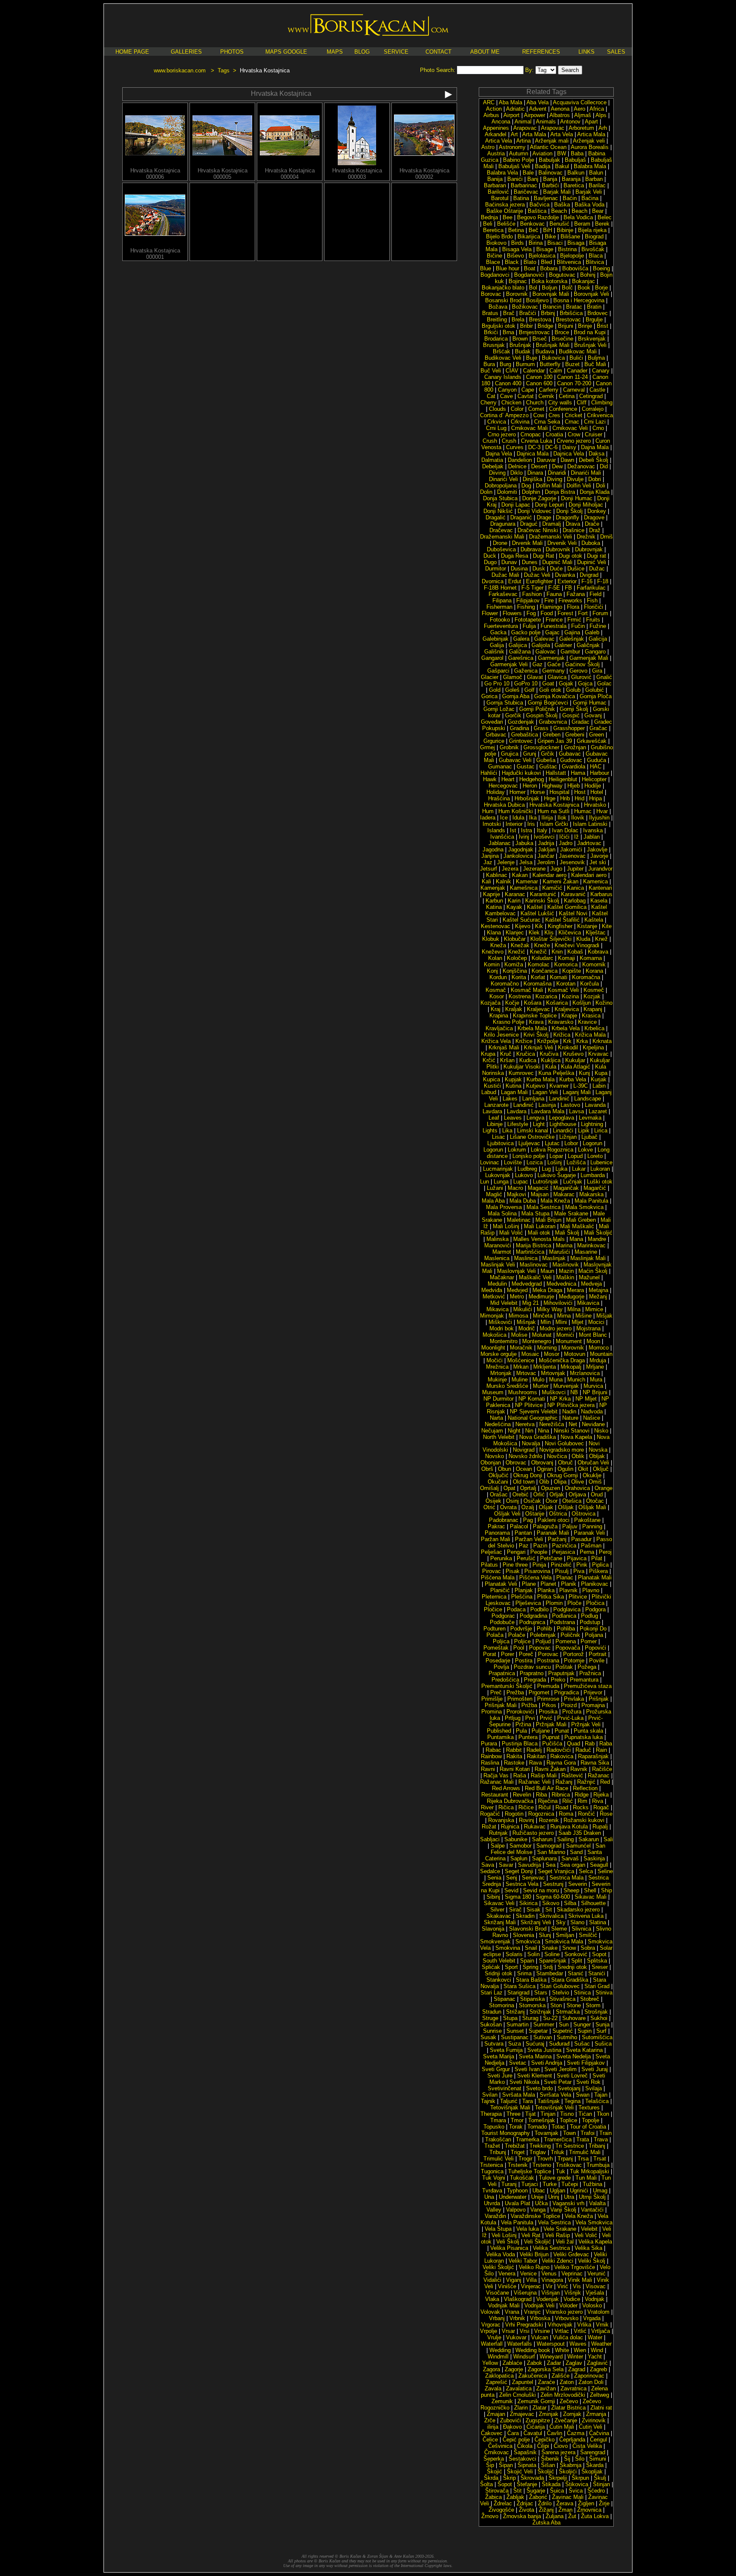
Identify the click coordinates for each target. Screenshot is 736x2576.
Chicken (511, 403)
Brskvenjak (592, 339)
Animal (523, 122)
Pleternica (494, 1597)
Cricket (574, 415)
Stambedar (550, 1973)
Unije (537, 2197)
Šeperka (494, 2459)
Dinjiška (532, 479)
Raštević (572, 1775)
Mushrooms (523, 1392)
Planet (548, 1584)
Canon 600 (539, 383)
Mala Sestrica (543, 1207)
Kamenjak (493, 888)
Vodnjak (595, 2299)
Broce (562, 332)
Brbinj (548, 313)
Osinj (512, 1501)
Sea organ (573, 1865)
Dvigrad (589, 575)
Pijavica (577, 1558)
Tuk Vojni (494, 2178)
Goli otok (550, 690)
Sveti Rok (588, 2082)
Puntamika (500, 1737)
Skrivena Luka (586, 1916)
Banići (515, 179)
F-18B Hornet (500, 588)
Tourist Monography (506, 2133)
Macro (515, 1188)
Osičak (532, 1501)
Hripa (595, 798)
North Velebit (499, 1437)
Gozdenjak (521, 722)
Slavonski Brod (528, 1929)
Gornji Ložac (499, 709)
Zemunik (502, 2401)
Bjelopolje (572, 256)
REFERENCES (541, 52)
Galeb (592, 632)
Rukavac (535, 1827)
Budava (545, 351)
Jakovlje (597, 850)
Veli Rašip (558, 2235)
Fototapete (528, 620)
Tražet (492, 2146)
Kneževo (493, 952)
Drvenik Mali (527, 543)
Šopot (505, 2484)
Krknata (602, 1041)
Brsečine (562, 339)
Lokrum (517, 1150)
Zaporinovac (589, 2376)
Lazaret (598, 1111)
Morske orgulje (499, 1354)
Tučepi (570, 2184)
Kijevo (523, 926)
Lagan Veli (545, 1092)
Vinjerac (531, 2286)
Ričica (506, 1807)
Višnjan (551, 2293)
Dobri (595, 479)
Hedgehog (532, 779)
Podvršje (521, 1629)
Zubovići (510, 2420)
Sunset (515, 2031)
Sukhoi (599, 2018)
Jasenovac (572, 856)
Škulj (600, 2478)
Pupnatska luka (584, 1737)
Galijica (518, 645)
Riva (598, 1801)
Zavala (493, 2388)
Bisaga (576, 243)
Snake (550, 1948)
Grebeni (575, 735)
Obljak (597, 1456)
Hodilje (593, 786)
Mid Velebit (504, 1303)
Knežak (520, 945)
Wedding (500, 2350)
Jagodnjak (521, 850)
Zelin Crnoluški (517, 2395)
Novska (598, 1450)
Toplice (568, 2120)
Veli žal (565, 2242)
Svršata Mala (519, 2095)
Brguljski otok (499, 326)
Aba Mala (510, 102)
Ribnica (561, 1795)
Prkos (549, 1705)
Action (494, 109)
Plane (529, 1584)
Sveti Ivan (527, 2069)
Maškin (565, 1277)
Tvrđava (492, 2191)
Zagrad (577, 2369)
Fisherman (499, 607)
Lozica (535, 1162)
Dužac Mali (505, 575)
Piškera (598, 1571)
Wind (597, 2350)
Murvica (593, 1386)
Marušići (559, 1252)
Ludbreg (527, 1169)
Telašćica (597, 2101)
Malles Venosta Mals (539, 1239)
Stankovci (499, 1980)
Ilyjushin (599, 818)
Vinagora (552, 2280)
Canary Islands (503, 377)
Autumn (519, 153)
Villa (531, 2280)
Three (513, 2114)
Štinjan (601, 2484)
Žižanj (546, 2510)
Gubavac (570, 754)
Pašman (591, 1546)
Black (512, 262)
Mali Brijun (548, 1220)
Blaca (596, 256)
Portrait (598, 1654)
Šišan (548, 2465)
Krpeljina (593, 1047)
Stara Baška (531, 1980)
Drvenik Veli (562, 543)
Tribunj (498, 2152)
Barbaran (495, 185)
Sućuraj (535, 2044)
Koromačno (505, 984)
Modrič (527, 1328)
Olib (544, 1482)
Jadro (566, 843)
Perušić (526, 1558)
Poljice (522, 1641)
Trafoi (588, 2133)
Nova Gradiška (538, 1437)
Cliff (582, 403)
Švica (576, 2491)
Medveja (591, 1284)
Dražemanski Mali (502, 537)
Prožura (572, 1712)
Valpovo (516, 2210)
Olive (578, 1482)
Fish (592, 600)
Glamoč (513, 677)
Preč (496, 1692)
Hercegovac (503, 786)
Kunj (584, 1073)
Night (514, 1431)
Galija (497, 645)
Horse (538, 792)
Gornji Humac (590, 703)
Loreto (595, 1156)
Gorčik (513, 715)
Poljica (501, 1641)
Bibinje (565, 230)
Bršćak (502, 351)
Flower (490, 613)
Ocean (524, 1469)
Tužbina (592, 2184)
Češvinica (500, 2446)
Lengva (535, 1118)
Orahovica (577, 1488)
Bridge (545, 326)
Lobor (571, 1143)
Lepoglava (562, 1118)
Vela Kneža (579, 2216)
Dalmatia (492, 460)
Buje (532, 358)
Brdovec (598, 313)
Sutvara (494, 2044)
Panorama (497, 1533)
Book (584, 288)
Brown (520, 339)
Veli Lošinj (504, 2235)
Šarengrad (593, 2452)
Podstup (590, 1622)
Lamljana (533, 1099)
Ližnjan (568, 1137)
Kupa (601, 1073)
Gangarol (492, 658)
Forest (565, 613)
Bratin (594, 307)
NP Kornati (532, 1399)
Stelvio (561, 1993)
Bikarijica (529, 236)
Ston (556, 2005)
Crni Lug (496, 428)
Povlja (501, 1667)
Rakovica (562, 1756)
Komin (492, 964)
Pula (521, 1731)
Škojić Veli (520, 2471)
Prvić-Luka (570, 1718)
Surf (601, 2031)
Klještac (596, 933)
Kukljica (551, 1060)
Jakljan (547, 850)
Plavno (591, 1590)
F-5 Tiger (532, 588)
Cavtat (526, 396)
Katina (494, 907)
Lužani (495, 1188)
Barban (594, 179)
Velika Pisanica (509, 2248)
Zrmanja (596, 2414)
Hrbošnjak (527, 798)
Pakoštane (587, 1520)
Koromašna (538, 984)
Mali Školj (567, 1233)
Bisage (545, 249)
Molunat (542, 1335)
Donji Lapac (516, 505)
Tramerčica (558, 2139)
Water (595, 2337)
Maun (547, 1271)
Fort (583, 613)
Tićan (585, 2114)
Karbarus (601, 894)
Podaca (516, 1609)
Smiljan (565, 1935)
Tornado (537, 2127)
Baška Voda (589, 205)
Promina (492, 1712)
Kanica (575, 888)
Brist (602, 326)
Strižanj (515, 2012)
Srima (524, 1973)
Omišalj (489, 1488)
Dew (557, 466)
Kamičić (552, 888)
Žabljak (515, 2497)
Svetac (518, 2063)
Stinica (582, 1993)
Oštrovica (584, 1514)
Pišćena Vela (535, 1577)
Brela (518, 319)
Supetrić (563, 2031)
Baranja (571, 179)
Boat (530, 268)
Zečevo (569, 2401)
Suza (515, 2044)
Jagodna (493, 850)
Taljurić (509, 2101)
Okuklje (592, 1475)
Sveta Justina (544, 2050)
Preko (558, 1680)
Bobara (549, 268)
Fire (549, 600)
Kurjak (599, 1079)
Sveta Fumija (506, 2050)
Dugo (490, 562)
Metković (494, 1297)
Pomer (589, 1641)
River (487, 1807)
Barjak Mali (557, 192)
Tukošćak (522, 2178)
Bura (489, 364)
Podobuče (502, 1622)
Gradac (581, 722)
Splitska (597, 1961)
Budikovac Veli (503, 358)
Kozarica (546, 996)
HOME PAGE (132, 52)
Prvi (530, 1718)
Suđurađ (559, 2044)
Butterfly (550, 364)
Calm (556, 371)
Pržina (523, 1724)
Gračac (598, 728)
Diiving (497, 473)
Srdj (548, 1967)
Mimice (594, 1309)
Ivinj (524, 837)
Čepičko (545, 2440)
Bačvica (539, 205)
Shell (590, 1890)
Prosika (548, 1712)
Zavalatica (519, 2388)
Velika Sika (588, 2248)
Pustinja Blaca (520, 1744)
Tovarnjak (546, 2133)
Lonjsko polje (529, 1156)
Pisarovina (537, 1571)
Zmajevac (522, 2414)
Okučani (498, 1482)
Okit (583, 1469)
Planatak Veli (501, 1584)
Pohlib (544, 1629)
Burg (505, 364)
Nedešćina (498, 1424)
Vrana (512, 2312)
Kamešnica (524, 888)
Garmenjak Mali (589, 658)
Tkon (603, 2114)
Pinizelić (561, 1565)
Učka (541, 2203)
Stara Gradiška (570, 1980)
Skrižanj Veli (536, 1922)
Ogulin (565, 1469)
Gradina (519, 728)
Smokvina (508, 1948)
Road (562, 1807)
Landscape (588, 1099)
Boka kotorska (549, 281)
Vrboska (540, 2318)
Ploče (574, 1603)
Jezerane (534, 869)
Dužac (597, 569)
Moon (593, 1341)
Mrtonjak (501, 1373)
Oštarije (535, 1514)
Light (539, 1124)
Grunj (530, 754)
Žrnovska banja (522, 2516)
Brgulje (594, 319)
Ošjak (546, 1507)
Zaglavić (597, 2363)
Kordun (498, 977)
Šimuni (598, 2459)
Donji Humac (577, 498)
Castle (597, 390)
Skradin (525, 1916)
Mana (576, 1239)
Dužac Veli (537, 575)
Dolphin (531, 492)
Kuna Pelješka (556, 1073)
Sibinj (493, 1897)
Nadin (569, 1411)
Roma (566, 1814)
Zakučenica (533, 2376)
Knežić (517, 952)
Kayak (514, 907)
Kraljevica (567, 1009)
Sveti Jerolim (561, 2069)
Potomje (574, 1661)
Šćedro (596, 2491)
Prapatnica (502, 1673)
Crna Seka (547, 422)
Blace (493, 262)
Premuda (548, 1686)
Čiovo (561, 2446)
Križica (562, 1035)
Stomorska (532, 2005)
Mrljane (595, 1367)
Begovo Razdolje (538, 217)
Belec (605, 217)
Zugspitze (538, 2420)
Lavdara (492, 1111)
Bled (546, 262)
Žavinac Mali (568, 2497)
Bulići (576, 358)
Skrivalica (551, 1916)
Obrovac (516, 1463)
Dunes (530, 562)
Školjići (568, 2471)
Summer (544, 2024)
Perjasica (563, 1552)
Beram (582, 224)
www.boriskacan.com (180, 70)
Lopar (556, 1156)
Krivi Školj (536, 1035)
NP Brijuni (595, 1392)
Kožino (604, 1003)
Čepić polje (516, 2440)
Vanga (538, 2210)
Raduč (583, 1750)
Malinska (497, 1239)
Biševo (515, 256)
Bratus (490, 313)
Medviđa (492, 1290)
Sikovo (551, 1903)
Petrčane (551, 1558)
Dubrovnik (558, 549)
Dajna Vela (499, 454)
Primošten (520, 1699)
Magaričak (566, 1188)
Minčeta (543, 1316)
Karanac (515, 894)
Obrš (487, 1469)
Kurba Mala (540, 1079)
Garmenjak (551, 658)
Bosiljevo (537, 300)
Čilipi (543, 2446)
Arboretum (581, 128)
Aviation (542, 153)
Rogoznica (541, 1814)
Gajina (572, 632)
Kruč (506, 1054)
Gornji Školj (574, 709)
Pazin (540, 1546)
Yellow (490, 2363)
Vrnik (602, 2325)
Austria (496, 153)
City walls (560, 403)
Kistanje (587, 926)
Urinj (554, 2197)
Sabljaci (490, 1839)
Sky (561, 1922)
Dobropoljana (501, 486)
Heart (508, 779)
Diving (555, 479)
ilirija (493, 2427)
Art (514, 134)
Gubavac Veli (515, 760)
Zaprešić (497, 2382)
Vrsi (525, 2331)
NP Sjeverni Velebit (534, 1411)
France (554, 620)
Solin (533, 1954)
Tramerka (528, 2139)
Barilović (498, 192)
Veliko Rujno (534, 2267)
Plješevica (528, 1603)
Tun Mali (586, 2178)
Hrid (579, 798)
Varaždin (495, 2216)
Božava (498, 307)
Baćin (570, 198)
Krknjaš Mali (504, 1047)
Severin (578, 1884)
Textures (589, 2108)
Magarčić (595, 1188)
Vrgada (592, 2318)
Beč (533, 230)
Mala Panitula (591, 1201)
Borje (601, 288)
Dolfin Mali (549, 486)
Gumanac (500, 766)
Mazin (566, 1271)
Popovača (568, 1648)
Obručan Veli (593, 1463)
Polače (517, 1635)
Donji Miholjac (586, 505)
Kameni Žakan (561, 881)
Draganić (521, 517)
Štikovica (577, 2484)
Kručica (526, 1054)
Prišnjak (599, 1699)
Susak (488, 2037)
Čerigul (598, 2440)
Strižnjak (540, 2012)
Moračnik (521, 1348)
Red (605, 1782)
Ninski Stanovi (572, 1431)
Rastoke (514, 1763)
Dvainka (565, 575)
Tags (224, 70)
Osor (552, 1501)
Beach (559, 211)
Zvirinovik (594, 2420)
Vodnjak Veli (539, 2305)
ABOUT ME (485, 52)
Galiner (563, 645)
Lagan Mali (514, 1092)
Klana (494, 933)
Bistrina (567, 249)
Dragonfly (568, 517)
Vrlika (584, 2325)
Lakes (510, 1099)
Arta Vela (562, 134)
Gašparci (498, 671)
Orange (604, 1488)
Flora (573, 607)
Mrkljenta (545, 1367)
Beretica (493, 230)
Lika (507, 1130)
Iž (576, 837)
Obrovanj (542, 1463)
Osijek (493, 1501)
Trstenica (492, 2165)
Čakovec (492, 2433)
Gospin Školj (542, 715)
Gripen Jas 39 (555, 741)
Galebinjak (496, 639)
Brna (508, 332)
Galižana (520, 652)
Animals (546, 122)
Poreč (526, 1654)
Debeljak (493, 466)
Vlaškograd (518, 2299)
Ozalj (528, 1507)
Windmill (498, 2357)
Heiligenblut (563, 779)
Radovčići (559, 1750)
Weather (601, 2344)
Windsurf (524, 2357)
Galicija (598, 639)
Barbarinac (524, 185)
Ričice (526, 1807)
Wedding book (533, 2350)
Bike (550, 236)
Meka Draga (547, 1290)
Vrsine (542, 2331)
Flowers (512, 613)
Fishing (526, 607)
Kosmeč (594, 990)
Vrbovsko (567, 2318)
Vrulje (494, 2337)
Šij (567, 2459)
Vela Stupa (498, 2229)
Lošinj (555, 1162)
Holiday (496, 792)
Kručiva (549, 1054)
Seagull (599, 1865)
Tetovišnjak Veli (554, 2108)
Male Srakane (571, 1213)
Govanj (593, 715)
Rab (590, 1744)
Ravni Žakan (550, 1769)
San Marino (551, 1852)
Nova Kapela (576, 1437)
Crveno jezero (574, 441)
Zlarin (521, 2408)
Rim (582, 1801)
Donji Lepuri (549, 505)
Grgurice (494, 741)
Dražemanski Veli (551, 537)
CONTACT (438, 52)
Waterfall (492, 2344)
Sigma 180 (518, 1897)
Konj (492, 971)
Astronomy (512, 147)
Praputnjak (561, 1673)
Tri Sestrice (570, 2146)
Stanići (597, 1973)
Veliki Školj (592, 2261)
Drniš (607, 537)
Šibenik (550, 2459)
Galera (521, 639)
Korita (519, 977)
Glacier (490, 677)
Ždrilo (545, 2503)
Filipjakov (528, 600)
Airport (512, 115)
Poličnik (570, 1635)
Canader (577, 371)
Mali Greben (581, 1220)
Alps (601, 115)
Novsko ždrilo (525, 1456)
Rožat (489, 1827)
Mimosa (518, 1316)
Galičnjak (588, 645)
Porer (507, 1654)
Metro (517, 1297)
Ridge (582, 1795)
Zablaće (512, 2363)
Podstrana (562, 1622)
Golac (604, 683)
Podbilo (539, 1609)
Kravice (587, 1022)
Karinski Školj (542, 901)
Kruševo (573, 1054)
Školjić (546, 2471)
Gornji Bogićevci (548, 703)
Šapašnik (525, 2452)
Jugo (556, 869)
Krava (536, 1022)
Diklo (516, 473)
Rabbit (514, 1750)
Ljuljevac (529, 1143)
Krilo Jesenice (501, 1035)
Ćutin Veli (591, 2427)
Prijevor (593, 1692)
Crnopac (531, 434)
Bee (507, 217)
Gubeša (546, 760)
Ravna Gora (561, 1763)
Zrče (490, 2420)
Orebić (520, 1494)
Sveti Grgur (496, 2069)
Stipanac (505, 1999)
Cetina (567, 396)
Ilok (562, 818)
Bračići (528, 313)
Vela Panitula (517, 2222)
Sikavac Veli (499, 1903)
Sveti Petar (558, 2082)
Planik (569, 1584)
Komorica (566, 964)
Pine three (515, 1565)
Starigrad (518, 1993)
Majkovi (516, 1194)
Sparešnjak (553, 1961)
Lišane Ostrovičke (532, 1137)
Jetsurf (489, 869)
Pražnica (590, 1673)
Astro (488, 147)
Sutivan (543, 2037)
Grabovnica (553, 722)
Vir (549, 2286)
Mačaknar (502, 1277)
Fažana (576, 594)
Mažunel (589, 1277)
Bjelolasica (542, 256)
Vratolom (598, 2312)
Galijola (541, 645)
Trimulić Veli (499, 2159)
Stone (574, 2005)
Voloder (568, 2305)
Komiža (514, 964)
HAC (596, 766)
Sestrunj (553, 1884)
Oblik (578, 1456)
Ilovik (578, 818)
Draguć (529, 524)
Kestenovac (496, 926)
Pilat (597, 1558)
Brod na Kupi (590, 332)
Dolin (486, 492)
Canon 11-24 (572, 377)
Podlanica (564, 1616)
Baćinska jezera (505, 205)
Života (526, 2510)
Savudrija (529, 1865)
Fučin (578, 626)
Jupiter (575, 869)
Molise (519, 1335)
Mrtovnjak (553, 1373)
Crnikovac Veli (570, 428)
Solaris (514, 1954)
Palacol (519, 1526)
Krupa (488, 1054)
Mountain (601, 1354)
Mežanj (598, 1297)
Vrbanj (497, 2318)
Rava (535, 1763)
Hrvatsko (595, 805)
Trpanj (565, 2159)
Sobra (588, 1948)
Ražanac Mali (497, 1782)
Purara (489, 1744)
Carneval (574, 390)
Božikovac (525, 307)
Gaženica (526, 671)
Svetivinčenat (505, 2088)
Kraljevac (538, 1009)
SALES (616, 52)
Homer (517, 792)
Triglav (538, 2152)
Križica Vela (496, 1041)
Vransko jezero (564, 2312)
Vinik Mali (580, 2280)
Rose (606, 1814)
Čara (513, 2433)
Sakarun (589, 1839)
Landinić (559, 1099)
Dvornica (493, 581)
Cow (539, 415)
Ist (513, 830)
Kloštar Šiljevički (551, 939)
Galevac (544, 639)
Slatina (598, 1922)
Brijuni (566, 326)
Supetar (538, 2031)
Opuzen (551, 1488)
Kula (551, 1067)
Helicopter (594, 779)
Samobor (520, 1846)
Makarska (591, 1194)
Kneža (498, 945)
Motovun (575, 1354)
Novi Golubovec (564, 1443)
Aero (579, 109)
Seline (605, 1871)
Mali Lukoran (540, 1226)
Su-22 (550, 2018)
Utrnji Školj (592, 2197)
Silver (497, 1910)
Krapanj (593, 1009)
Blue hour (507, 268)
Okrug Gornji (562, 1475)
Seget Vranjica (556, 1871)
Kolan (495, 958)
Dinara (535, 473)
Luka (561, 1169)
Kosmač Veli (563, 990)
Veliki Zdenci (558, 2261)
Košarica (557, 1003)
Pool (519, 1648)
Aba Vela (538, 102)
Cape (528, 390)
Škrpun (580, 2478)
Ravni (488, 1769)
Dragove (594, 517)
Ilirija (547, 818)
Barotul (500, 198)
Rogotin (514, 1814)
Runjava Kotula (569, 1827)
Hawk (490, 779)
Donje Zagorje (539, 498)
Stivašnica (562, 1999)
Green (597, 735)
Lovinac (490, 1162)
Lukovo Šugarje (557, 1175)
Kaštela (594, 920)
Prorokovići (520, 1712)
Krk (567, 1041)
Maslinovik (566, 1265)
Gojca (585, 683)
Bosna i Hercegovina (579, 300)
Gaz (538, 664)
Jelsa (526, 862)
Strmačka (568, 2012)
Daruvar (546, 460)
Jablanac (500, 843)
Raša (520, 1775)
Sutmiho (567, 2037)
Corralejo (593, 409)
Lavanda (595, 1105)
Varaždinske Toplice (535, 2216)
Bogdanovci (495, 275)
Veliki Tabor (523, 2261)
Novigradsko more (562, 1450)
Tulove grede (555, 2178)
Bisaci (555, 243)
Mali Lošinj (506, 1226)
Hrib (565, 798)
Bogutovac (562, 275)
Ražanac (599, 1775)
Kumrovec (521, 1073)
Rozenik (549, 1820)
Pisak (513, 1571)
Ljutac (552, 1143)
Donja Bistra (560, 492)
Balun (596, 173)
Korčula (589, 984)
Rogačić (490, 1814)
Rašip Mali (544, 1775)
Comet (536, 409)
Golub (573, 690)
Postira (524, 1661)
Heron (530, 786)
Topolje (591, 2120)
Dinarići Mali (586, 473)
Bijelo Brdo (499, 236)
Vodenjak (548, 2299)
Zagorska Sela (546, 2369)
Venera (507, 2274)
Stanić (576, 1973)
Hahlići (489, 773)
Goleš (512, 690)
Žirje (604, 2503)
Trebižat (515, 2146)
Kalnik (503, 881)
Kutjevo (535, 1086)
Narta (496, 1418)
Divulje (575, 479)
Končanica (545, 971)
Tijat (530, 2114)
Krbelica (594, 1028)
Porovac (548, 1654)
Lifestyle (518, 1124)
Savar (506, 1865)
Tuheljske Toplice (530, 2171)
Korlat (538, 977)
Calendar (534, 371)
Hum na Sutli (553, 811)
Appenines (496, 128)
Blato (530, 262)
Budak (523, 351)
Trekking (540, 2146)
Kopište (572, 971)
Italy (542, 830)
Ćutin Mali (562, 2427)
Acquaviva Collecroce (580, 102)
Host (580, 792)
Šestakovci (522, 2459)
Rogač (601, 1807)
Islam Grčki (554, 824)
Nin (529, 1431)
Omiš (595, 1482)
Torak (516, 2127)
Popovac (540, 1648)
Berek (602, 224)
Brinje (585, 326)
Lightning (592, 1124)
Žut (572, 2516)
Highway (552, 786)
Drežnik (586, 537)
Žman (565, 2510)
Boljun (549, 288)
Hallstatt (556, 773)
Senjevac (533, 1878)
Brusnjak (494, 345)
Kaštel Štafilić (562, 920)
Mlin (546, 1322)
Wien (580, 2350)
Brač (509, 313)
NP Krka (560, 1399)
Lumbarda (593, 1175)
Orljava (577, 1494)
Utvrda (492, 2203)
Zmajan (496, 2414)
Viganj (514, 2280)
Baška (562, 205)
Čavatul (533, 2433)
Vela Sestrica (554, 2222)
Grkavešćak (592, 741)
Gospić (571, 715)
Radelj (534, 1750)
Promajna (593, 1705)
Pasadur (581, 1539)
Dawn (567, 460)
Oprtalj (528, 1488)
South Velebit (499, 1961)
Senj (512, 1878)
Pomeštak (496, 1648)
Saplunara (544, 1858)
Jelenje (506, 862)
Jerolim (546, 862)
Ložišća (576, 1162)
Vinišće (507, 2286)
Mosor (552, 1354)
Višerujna (525, 2293)
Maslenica (497, 1258)
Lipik (584, 1130)
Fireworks (570, 600)
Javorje (599, 856)
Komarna (591, 958)
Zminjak (549, 2414)
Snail (531, 1948)
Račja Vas (496, 1775)
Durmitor (496, 569)
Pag (528, 1520)
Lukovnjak (498, 1175)
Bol (533, 288)
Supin (585, 2031)
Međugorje (572, 1297)
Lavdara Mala (548, 1111)
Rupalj (600, 1827)
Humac (583, 811)
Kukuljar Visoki (522, 1067)
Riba (541, 1795)
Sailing (565, 1839)
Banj (533, 179)
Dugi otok (571, 556)
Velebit (589, 2229)
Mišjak (604, 1316)
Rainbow (491, 1756)
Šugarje (536, 2491)
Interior (514, 824)
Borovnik (517, 294)
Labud (489, 1092)
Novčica (557, 1456)
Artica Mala (591, 134)
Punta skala (588, 1731)
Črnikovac (497, 2452)
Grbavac (496, 735)
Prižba (529, 1705)
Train (605, 2133)
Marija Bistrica (533, 1245)
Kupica (492, 1079)
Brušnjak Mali (553, 345)
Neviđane (593, 1424)
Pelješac (492, 1552)
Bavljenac (546, 198)
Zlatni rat (601, 2408)
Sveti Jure (500, 2076)
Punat (562, 1731)
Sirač (515, 1910)
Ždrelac (503, 2503)
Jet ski (598, 862)
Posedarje (498, 1661)
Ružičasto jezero (533, 1833)
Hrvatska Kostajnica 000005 (223, 174)
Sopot (599, 1954)
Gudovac (571, 760)
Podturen (494, 1629)
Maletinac (519, 1220)
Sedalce (490, 1871)
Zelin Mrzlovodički (563, 2395)
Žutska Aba (546, 2523)
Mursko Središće (507, 1386)
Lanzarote (496, 1105)
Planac (565, 1577)
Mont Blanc (593, 1335)
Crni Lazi (595, 422)
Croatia (554, 434)
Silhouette (593, 1903)
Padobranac (504, 1520)
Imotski (492, 824)
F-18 (603, 581)
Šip (490, 2465)
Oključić (499, 1475)
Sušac (582, 2044)
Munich (576, 1380)
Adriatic (515, 109)
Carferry (549, 390)
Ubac (539, 2191)
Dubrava (531, 549)
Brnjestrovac (534, 332)
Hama (578, 773)
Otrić (489, 1507)
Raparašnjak (593, 1756)
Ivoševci (544, 837)
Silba (570, 1903)
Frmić (574, 620)
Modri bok (502, 1328)
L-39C (581, 1086)
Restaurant (495, 1795)
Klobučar (515, 939)
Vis (577, 2286)
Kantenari (600, 888)
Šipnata (527, 2465)
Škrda (491, 2478)
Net (573, 1424)
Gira (597, 671)
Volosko (592, 2305)
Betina (516, 230)
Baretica (574, 185)
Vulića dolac (568, 2337)
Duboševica (501, 549)
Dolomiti (507, 492)
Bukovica (553, 358)
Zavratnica (574, 2388)
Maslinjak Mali (588, 1258)
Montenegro (537, 1341)
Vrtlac (562, 2331)
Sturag (530, 2018)
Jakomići (571, 850)
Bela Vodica (578, 217)
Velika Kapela (595, 2242)
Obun (505, 1469)
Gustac (526, 766)
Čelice (490, 2440)
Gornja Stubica (505, 703)
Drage (544, 517)
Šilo (580, 2459)
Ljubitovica (500, 1143)
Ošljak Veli (507, 1514)
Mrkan (521, 1367)
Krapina (499, 1016)
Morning (547, 1348)
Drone (500, 543)
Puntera (528, 1737)
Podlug (589, 1616)
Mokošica (494, 1335)
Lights (490, 1130)
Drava (573, 524)
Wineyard (551, 2357)
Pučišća (552, 1744)
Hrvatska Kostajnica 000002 (424, 174)
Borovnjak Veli (591, 294)
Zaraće (546, 2382)
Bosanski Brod (503, 300)
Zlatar (539, 2408)
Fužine (598, 626)
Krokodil (568, 1047)
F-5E (554, 588)
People (539, 1552)
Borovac (491, 294)
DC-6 (551, 447)
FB (568, 588)
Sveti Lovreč (572, 2076)
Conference (563, 409)
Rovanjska (501, 1820)
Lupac (521, 1182)
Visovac (596, 2286)
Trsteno (542, 2165)
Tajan (601, 2095)
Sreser (600, 1967)
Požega (587, 1667)
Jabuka (524, 843)
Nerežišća (552, 1424)
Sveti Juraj (595, 2069)
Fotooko (500, 620)
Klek (534, 933)
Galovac (546, 652)
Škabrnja (571, 2465)
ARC (489, 102)
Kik (539, 926)
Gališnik (494, 652)
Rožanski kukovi (584, 1820)
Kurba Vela (573, 1079)
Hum (488, 811)
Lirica (601, 1130)
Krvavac (598, 1054)
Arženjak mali (552, 141)
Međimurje (541, 1297)
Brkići (491, 332)
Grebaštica (525, 735)
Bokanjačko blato (503, 288)
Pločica (595, 1603)
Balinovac (551, 173)
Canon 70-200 (574, 383)
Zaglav (574, 2363)
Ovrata (508, 1507)
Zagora (492, 2369)
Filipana (502, 600)
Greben (552, 735)
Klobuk (491, 939)
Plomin (554, 1603)
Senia (494, 1878)
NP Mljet (586, 1399)
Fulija (529, 626)
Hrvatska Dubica (504, 805)
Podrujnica (532, 1622)
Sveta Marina (535, 2056)
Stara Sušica (519, 1986)
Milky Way (550, 1309)
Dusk (539, 569)
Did (604, 466)
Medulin (497, 1284)
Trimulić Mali (585, 2152)
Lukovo (524, 1175)
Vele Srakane (560, 2229)
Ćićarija (536, 2427)
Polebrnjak (543, 1635)
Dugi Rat (543, 556)
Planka (546, 1590)
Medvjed (517, 1290)
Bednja (489, 217)
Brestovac (568, 319)
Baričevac (526, 192)
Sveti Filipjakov (586, 2063)
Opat (509, 1488)
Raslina (490, 1763)
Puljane (541, 1731)
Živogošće (501, 2510)
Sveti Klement (535, 2076)
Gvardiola (574, 766)
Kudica (528, 1060)
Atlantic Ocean (548, 147)
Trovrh (545, 2159)
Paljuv (570, 1526)
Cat (491, 396)
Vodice (572, 2299)
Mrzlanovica (585, 1373)
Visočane (497, 2293)
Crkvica (497, 422)
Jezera (510, 869)
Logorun (592, 1143)
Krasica (591, 1016)
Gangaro (595, 652)
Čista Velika (587, 2446)
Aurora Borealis (590, 147)
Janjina (490, 856)
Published (499, 1731)
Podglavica (567, 1609)
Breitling (497, 319)
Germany (553, 671)
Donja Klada (595, 492)
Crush (490, 441)
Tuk (561, 2171)
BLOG (362, 52)
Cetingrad (591, 396)
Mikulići (523, 1309)
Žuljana (555, 2516)
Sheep (571, 1890)
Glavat (535, 677)
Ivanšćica (502, 837)
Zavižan (546, 2388)
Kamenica (595, 881)
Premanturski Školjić (507, 1686)
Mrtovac (526, 1373)
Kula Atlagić (576, 1067)
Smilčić (588, 1935)
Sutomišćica (597, 2037)
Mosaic (530, 1354)
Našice (592, 1418)
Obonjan (491, 1463)
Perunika (501, 1558)
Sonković (576, 1954)
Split (577, 1961)
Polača (495, 1635)
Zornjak (572, 2414)
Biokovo (496, 243)
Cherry (489, 403)
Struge (490, 2018)
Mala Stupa (535, 1213)
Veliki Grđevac (571, 2254)
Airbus (491, 115)
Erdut (515, 581)
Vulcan (540, 2337)
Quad (574, 1744)
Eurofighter (539, 581)
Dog (526, 486)
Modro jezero (556, 1328)
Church (535, 403)
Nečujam (492, 1431)
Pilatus (489, 1565)
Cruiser (594, 434)
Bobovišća (575, 268)
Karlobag (575, 901)
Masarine (586, 1252)
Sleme (559, 1929)
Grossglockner (541, 747)
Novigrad (524, 1450)
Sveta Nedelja (574, 2056)
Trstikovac (569, 2165)
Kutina (513, 1086)
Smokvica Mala (564, 1941)
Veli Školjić (538, 2242)
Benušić (559, 224)
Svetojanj (569, 2088)
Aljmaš (583, 115)
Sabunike (516, 1839)
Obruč (565, 1463)
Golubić (595, 690)
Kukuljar (575, 1060)
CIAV (512, 371)
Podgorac (503, 1616)
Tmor (517, 2120)
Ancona (501, 122)
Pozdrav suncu (532, 1667)
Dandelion (520, 460)
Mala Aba (493, 1201)
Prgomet (539, 1692)
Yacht (595, 2357)
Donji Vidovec (535, 511)
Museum (493, 1392)
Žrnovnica (589, 2510)
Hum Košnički (516, 811)
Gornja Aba (516, 696)
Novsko (494, 1456)
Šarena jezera (558, 2452)
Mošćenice (521, 1360)
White (562, 2350)
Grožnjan (575, 747)
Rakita (514, 1756)
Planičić (500, 1590)
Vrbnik (517, 2318)
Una (489, 2197)
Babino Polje (519, 160)
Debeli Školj (594, 460)
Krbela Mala (532, 1028)
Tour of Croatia (588, 2127)
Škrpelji (558, 2478)
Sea (551, 1865)
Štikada (551, 2484)
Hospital (559, 792)
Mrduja (598, 1360)
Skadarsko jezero (578, 1910)
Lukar (579, 1169)
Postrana (548, 1661)
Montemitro (504, 1341)
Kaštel (535, 907)
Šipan (506, 2465)
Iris (531, 824)
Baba (577, 153)
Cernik (546, 396)
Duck (490, 556)
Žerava (565, 2503)
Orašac (499, 1494)
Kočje (512, 1003)
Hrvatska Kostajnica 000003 (357, 174)
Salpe (498, 1846)
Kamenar (527, 881)
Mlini (561, 1322)
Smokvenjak (495, 1941)
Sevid (511, 1890)
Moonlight (493, 1348)
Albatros (560, 115)
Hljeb (574, 786)
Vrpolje (489, 2331)
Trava (601, 2139)
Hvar (602, 811)
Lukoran (600, 1169)
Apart (591, 122)
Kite (607, 926)
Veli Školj (508, 2242)
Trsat (600, 2159)
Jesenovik (572, 862)
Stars (541, 1993)
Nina (543, 1431)
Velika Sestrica (551, 2248)
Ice (504, 818)
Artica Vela (499, 141)
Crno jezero (502, 434)
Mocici (596, 1322)
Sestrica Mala (566, 1878)
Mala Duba (523, 1201)
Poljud (543, 1641)
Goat (548, 683)
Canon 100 (539, 377)
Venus (549, 2274)
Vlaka (492, 2299)
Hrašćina (499, 798)
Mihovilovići (558, 1303)
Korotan (566, 984)
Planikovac (595, 1584)
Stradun (492, 2012)
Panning (592, 1526)
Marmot (502, 1252)
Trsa (583, 2159)
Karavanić (573, 894)
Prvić (546, 1718)
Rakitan (536, 1756)
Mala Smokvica (584, 1207)
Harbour (599, 773)
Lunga (501, 1182)
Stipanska (532, 1999)
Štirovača (497, 2491)
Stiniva (604, 1993)
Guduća (597, 760)
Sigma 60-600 (553, 1897)
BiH (548, 230)
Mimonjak (492, 1316)
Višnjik (573, 2293)
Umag (600, 2191)
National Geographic (533, 1418)
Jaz (488, 862)
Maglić (494, 1194)
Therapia (491, 2114)
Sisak (533, 1910)
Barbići (550, 185)
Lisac (499, 1137)
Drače (592, 524)
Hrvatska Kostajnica (554, 805)
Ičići (564, 837)
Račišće (602, 1769)
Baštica (537, 211)
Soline (552, 1954)
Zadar (554, 2363)
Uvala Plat (517, 2203)
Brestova (540, 319)
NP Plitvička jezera (571, 1405)
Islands (496, 830)
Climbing (602, 403)
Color (517, 409)
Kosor (497, 996)
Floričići (594, 607)
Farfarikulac (591, 588)
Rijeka (601, 1795)
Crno (598, 428)
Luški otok (600, 1182)
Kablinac (497, 875)
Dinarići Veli (503, 479)
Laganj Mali (577, 1092)
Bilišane (570, 236)
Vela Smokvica (594, 2222)
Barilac (597, 185)
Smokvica (528, 1941)
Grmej (487, 747)
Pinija (539, 1565)
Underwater (513, 2197)
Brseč (540, 339)
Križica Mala (590, 1035)
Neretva (525, 1424)
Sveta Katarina (584, 2050)
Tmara (498, 2120)
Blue (486, 268)
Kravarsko (561, 1022)
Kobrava (598, 952)
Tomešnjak (542, 2120)
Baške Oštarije (505, 211)
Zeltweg (599, 2395)
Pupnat (551, 1737)
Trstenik (518, 2165)
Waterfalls (520, 2344)
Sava (488, 1865)
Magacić (538, 1188)
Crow (574, 434)
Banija (495, 179)
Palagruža (545, 1526)
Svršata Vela (555, 2095)
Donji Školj (569, 511)
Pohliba (566, 1629)
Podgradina (533, 1616)
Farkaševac (503, 594)
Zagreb (598, 2369)
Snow (569, 1948)
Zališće (561, 2376)
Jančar (546, 856)
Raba (606, 1744)
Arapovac (525, 128)
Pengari (516, 1552)
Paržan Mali (496, 1539)
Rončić (586, 1814)
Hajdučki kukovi (521, 773)
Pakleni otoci (553, 1520)
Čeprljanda (572, 2440)
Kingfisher (560, 926)
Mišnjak (526, 1322)
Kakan (520, 875)
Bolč (567, 288)
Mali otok (539, 1233)
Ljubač (589, 1137)
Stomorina (502, 2005)
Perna (587, 1552)
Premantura (584, 1680)
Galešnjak (572, 639)
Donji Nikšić (498, 511)
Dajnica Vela (569, 454)
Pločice (493, 1609)
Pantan (523, 1533)
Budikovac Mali (578, 351)
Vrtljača (601, 2331)
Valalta (597, 2203)
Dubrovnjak (589, 549)
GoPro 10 (526, 683)
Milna (574, 1309)
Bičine (494, 256)
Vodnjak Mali (504, 2305)
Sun (564, 2024)
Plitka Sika (551, 1597)
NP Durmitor (499, 1399)
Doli (601, 486)
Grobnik (509, 747)
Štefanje (527, 2484)
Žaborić (538, 2497)
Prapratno (532, 1673)
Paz (524, 1546)
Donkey (597, 511)
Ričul (545, 1807)
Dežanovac (581, 466)
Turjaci (530, 2184)
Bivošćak (593, 249)
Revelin (522, 1795)
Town (569, 2133)
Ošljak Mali (592, 1507)
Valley (494, 2210)
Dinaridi (557, 473)
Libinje (495, 1124)
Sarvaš (570, 1858)
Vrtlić (580, 2331)
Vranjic (532, 2312)
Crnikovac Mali (529, 428)
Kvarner (559, 1086)
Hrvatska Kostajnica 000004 (290, 174)
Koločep (517, 958)
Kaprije (492, 894)
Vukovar (516, 2337)
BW (562, 153)
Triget (518, 2152)
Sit (549, 1910)
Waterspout (551, 2344)
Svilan (490, 2095)
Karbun (494, 901)
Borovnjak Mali (551, 294)
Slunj (545, 1935)
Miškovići (500, 1322)
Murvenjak (566, 1386)
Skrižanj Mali (500, 1922)
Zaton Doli (591, 2382)
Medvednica (561, 1284)
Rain (601, 1750)
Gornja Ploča (596, 696)
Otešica (572, 1501)
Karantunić (543, 894)
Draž (595, 530)
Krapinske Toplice (535, 1016)
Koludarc (542, 958)
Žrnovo (490, 2516)
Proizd (569, 1705)
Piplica (600, 1565)
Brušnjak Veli (590, 345)
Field (595, 594)
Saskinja (594, 1858)
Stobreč (590, 1999)
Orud (597, 1494)
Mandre (597, 1239)
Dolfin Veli (579, 486)
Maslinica (526, 1258)
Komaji (566, 958)
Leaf (494, 1118)
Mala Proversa (504, 1207)
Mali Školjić (598, 1233)
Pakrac (496, 1526)
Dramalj (552, 524)
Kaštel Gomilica (567, 907)
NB (574, 1392)
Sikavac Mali (591, 1897)
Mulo (538, 1380)
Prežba (515, 1692)
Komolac (539, 964)
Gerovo (578, 671)
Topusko (494, 2127)
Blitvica (595, 262)
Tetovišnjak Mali (510, 2108)
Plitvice (578, 1597)
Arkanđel (496, 134)
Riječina (548, 1801)
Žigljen (586, 2503)
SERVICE (396, 52)
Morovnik (573, 1348)
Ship (607, 1890)
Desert (539, 466)
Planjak (524, 1590)
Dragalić (496, 517)
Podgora (595, 1609)
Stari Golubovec (560, 1986)
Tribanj (597, 2146)
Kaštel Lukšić (537, 913)
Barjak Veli (589, 192)
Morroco (599, 1348)
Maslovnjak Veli (516, 1271)
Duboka (591, 543)
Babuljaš (575, 160)
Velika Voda (500, 2254)
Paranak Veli (589, 1533)
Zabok (535, 2363)
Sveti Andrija (547, 2063)
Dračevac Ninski (538, 530)
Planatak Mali (595, 1577)
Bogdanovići (529, 275)
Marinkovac (591, 1245)
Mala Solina (502, 1213)
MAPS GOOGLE (286, 52)
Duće (556, 569)
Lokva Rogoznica (552, 1150)
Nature (570, 1418)
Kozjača (490, 1003)
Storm (593, 2005)
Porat (490, 1654)
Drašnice (574, 530)
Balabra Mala (590, 166)
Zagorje (514, 2369)
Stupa (510, 2018)
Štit (517, 2491)
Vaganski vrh (568, 2203)
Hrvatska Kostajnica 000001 (155, 254)
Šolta (486, 2484)
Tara (528, 2101)
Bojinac (518, 281)
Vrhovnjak (560, 2325)
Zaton (567, 2382)
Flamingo (551, 607)
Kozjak (592, 996)
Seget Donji (519, 1871)
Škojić (494, 2471)
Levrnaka (590, 1118)
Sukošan (491, 2024)
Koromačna (586, 977)
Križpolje (548, 1041)
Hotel (597, 792)
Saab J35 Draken (580, 1833)
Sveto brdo (539, 2088)
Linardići (563, 1130)
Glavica (557, 677)
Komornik (594, 964)
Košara (533, 1003)
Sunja (602, 2024)
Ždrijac (525, 2503)
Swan (583, 2095)
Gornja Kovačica (555, 696)
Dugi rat (597, 556)
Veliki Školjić (498, 2267)
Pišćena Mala (498, 1577)
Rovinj (526, 1820)
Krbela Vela (566, 1028)
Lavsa (576, 1111)
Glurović (581, 677)
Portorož (574, 1654)
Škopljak (592, 2471)
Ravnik (579, 1769)
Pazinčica (564, 1546)
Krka (582, 1041)
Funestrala (553, 626)
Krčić (489, 1060)
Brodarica (496, 339)
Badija (543, 166)
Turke (550, 2184)
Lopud (575, 1156)
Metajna (598, 1290)
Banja (550, 179)
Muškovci (554, 1392)
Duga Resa (515, 556)
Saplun (519, 1858)
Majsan (540, 1194)
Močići (494, 1360)
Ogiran (545, 1469)
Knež (601, 939)
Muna (556, 1380)
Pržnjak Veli (586, 1724)
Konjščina (515, 971)
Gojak (566, 683)
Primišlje (492, 1699)
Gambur (570, 652)
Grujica (510, 754)
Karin (514, 901)
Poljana (594, 1635)
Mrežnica (497, 1367)
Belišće (506, 224)
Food (547, 613)
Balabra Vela (502, 173)
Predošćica (505, 1680)
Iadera (488, 818)
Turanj (509, 2184)
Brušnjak (520, 345)
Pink (582, 1565)
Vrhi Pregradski (524, 2325)
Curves (515, 447)
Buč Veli (492, 371)
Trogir (525, 2159)
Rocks (581, 1807)
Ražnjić (586, 1782)
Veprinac (572, 2274)
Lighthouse (563, 1124)
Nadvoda (592, 1411)
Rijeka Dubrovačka (510, 1801)
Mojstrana (588, 1328)
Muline (520, 1380)
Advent (538, 109)
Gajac (552, 632)
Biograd (594, 236)
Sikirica (528, 1903)
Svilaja (594, 2088)
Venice (528, 2274)
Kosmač (496, 990)
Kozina (570, 996)
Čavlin (555, 2433)
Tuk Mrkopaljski (589, 2171)
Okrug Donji (528, 1475)
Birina (536, 243)
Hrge (550, 798)
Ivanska (593, 830)
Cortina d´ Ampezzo (504, 415)
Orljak (557, 1494)
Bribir (526, 326)
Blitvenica (569, 262)
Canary (601, 371)
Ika (533, 818)
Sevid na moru (541, 1890)
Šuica (557, 2491)
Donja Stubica (500, 498)
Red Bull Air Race (546, 1788)
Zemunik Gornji (536, 2401)
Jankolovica (518, 856)
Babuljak (549, 160)
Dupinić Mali (557, 562)
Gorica (489, 696)
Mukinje (497, 1380)
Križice (524, 1041)
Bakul (562, 166)
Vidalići (492, 2280)
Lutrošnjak (546, 1182)
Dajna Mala (595, 447)
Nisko (601, 1431)
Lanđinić (523, 1105)
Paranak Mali (553, 1533)
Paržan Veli (529, 1539)
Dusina (519, 569)
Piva (579, 1571)
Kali (486, 881)
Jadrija (546, 843)
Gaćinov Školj (582, 664)
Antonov (570, 122)
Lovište (513, 1162)
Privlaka (574, 1699)
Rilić (568, 1801)
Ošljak (566, 1507)
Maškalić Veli (535, 1277)
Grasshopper (569, 728)
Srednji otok (572, 1967)
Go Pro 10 (497, 683)
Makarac (564, 1194)
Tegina (572, 2101)
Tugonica (492, 2171)
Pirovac (492, 1571)
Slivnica (581, 1929)
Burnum (525, 364)
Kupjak (513, 1079)
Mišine (584, 1316)
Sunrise (492, 2031)
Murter (541, 1386)
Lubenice (601, 1162)
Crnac (572, 422)
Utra (569, 2197)
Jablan (592, 837)
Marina (564, 1245)
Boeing (601, 268)
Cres (554, 415)
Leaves (513, 1118)
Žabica (493, 2497)
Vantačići (592, 2210)
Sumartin (517, 2024)
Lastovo (570, 1105)
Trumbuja (598, 2165)
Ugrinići (579, 2191)
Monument (569, 1341)
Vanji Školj (563, 2210)
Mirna (564, 1316)
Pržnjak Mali (551, 1724)
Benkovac (532, 224)
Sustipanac (515, 2037)
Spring (530, 1967)
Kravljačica (499, 1028)
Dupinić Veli (592, 562)
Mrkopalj (571, 1367)
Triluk (558, 2152)
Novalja (531, 1443)
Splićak (491, 1967)
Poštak (564, 1667)
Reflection (585, 1788)
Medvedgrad (527, 1284)
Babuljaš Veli (514, 166)
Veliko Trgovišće (575, 2267)
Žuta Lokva (595, 2516)
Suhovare (574, 2018)
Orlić (539, 1494)
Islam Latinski (590, 824)
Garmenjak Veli (509, 664)
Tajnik (488, 2101)
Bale (528, 173)
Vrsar (508, 2331)
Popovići (595, 1648)
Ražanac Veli (535, 1782)
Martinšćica (530, 1252)
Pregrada (535, 1680)
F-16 (587, 581)
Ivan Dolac (565, 830)
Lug (546, 1169)
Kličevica (570, 933)
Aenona (560, 109)
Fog (531, 613)
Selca (586, 1871)
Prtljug (513, 1718)
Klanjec (515, 933)
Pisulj (562, 1571)
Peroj (605, 1552)
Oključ (601, 1469)
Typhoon (517, 2191)
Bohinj (588, 275)
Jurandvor (600, 869)
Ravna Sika (595, 1763)
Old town (524, 1482)
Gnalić (604, 677)
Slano (577, 1922)
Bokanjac (584, 281)
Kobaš (575, 952)
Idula (518, 818)
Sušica (603, 2044)
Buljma (596, 358)
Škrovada (532, 2478)
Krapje (569, 1016)
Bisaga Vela (517, 249)
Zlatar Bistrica (568, 2408)
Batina (521, 198)
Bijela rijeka (593, 230)
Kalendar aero (549, 875)
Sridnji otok (499, 1973)
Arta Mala (534, 134)
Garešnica (521, 658)
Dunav (509, 562)
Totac (558, 2127)
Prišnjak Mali (501, 1705)
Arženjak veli (589, 141)
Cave (506, 396)
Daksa (597, 454)
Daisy (569, 447)
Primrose (548, 1699)
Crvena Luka (536, 441)
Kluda (583, 939)
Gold (495, 690)
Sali (608, 1839)
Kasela (599, 901)
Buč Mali (595, 364)
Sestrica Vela (522, 1884)
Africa (597, 109)
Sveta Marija (499, 2056)
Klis (549, 933)
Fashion (532, 594)
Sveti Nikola (524, 2082)
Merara (575, 1290)
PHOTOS (232, 52)
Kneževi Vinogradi (577, 945)
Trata (583, 2139)
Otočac (595, 1501)
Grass (541, 728)
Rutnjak (498, 1833)
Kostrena (520, 996)
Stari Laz (492, 1993)
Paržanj (557, 1539)
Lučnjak (573, 1182)
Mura (596, 1380)
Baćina (590, 198)
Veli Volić (586, 2235)
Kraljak (514, 1009)
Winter (575, 2357)
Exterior (567, 581)
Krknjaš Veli (539, 1047)
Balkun (576, 173)
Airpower (535, 115)
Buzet (572, 364)
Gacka (498, 632)
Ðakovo (512, 2427)
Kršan (507, 1060)
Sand (576, 1852)
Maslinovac (534, 1265)
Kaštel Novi (573, 913)
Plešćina (522, 1597)
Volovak (490, 2312)
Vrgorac (491, 2325)
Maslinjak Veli (498, 1265)
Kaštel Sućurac (522, 920)
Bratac (574, 307)
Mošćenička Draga (562, 1360)
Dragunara (503, 524)
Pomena (566, 1641)
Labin (599, 1086)
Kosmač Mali (527, 990)
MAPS (335, 52)
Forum (600, 613)
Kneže (542, 945)
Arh (603, 128)
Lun (484, 1182)
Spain (527, 1961)
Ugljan (558, 2191)
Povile (597, 1661)
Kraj (496, 1009)
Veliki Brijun (534, 2254)
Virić (563, 2286)
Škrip (509, 2478)
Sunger (582, 2024)
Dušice (576, 569)
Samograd (549, 1846)
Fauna (554, 594)
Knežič (538, 952)
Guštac (548, 766)
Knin (557, 952)
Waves (578, 2344)
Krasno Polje (509, 1022)
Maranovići (498, 1245)
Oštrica (558, 1514)
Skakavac (499, 1916)
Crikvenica (600, 415)
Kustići (492, 1086)
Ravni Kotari (515, 1769)
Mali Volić (511, 1233)
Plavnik (568, 1590)
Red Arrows (506, 1788)
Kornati (559, 977)
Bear (598, 211)
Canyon (507, 390)
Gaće (554, 664)
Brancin (552, 307)
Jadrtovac (589, 843)
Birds (517, 243)
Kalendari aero (589, 875)
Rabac (493, 1750)
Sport (511, 1967)
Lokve (585, 1150)
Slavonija (493, 1929)
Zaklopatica (499, 2376)
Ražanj (564, 1782)
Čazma (576, 2433)
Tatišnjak (549, 2101)
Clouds (497, 409)
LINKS (586, 52)
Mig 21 (530, 1303)
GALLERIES (186, 52)
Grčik (548, 754)
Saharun (542, 1839)
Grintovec (521, 741)
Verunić (597, 2274)
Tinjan (548, 2114)
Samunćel (578, 1846)
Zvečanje (566, 2420)
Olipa (560, 1482)
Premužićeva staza (588, 1686)
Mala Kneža (555, 1201)
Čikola (525, 2446)
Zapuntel (523, 2382)
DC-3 (534, 447)
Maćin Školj (593, 1271)
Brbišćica (571, 313)
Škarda (595, 2465)
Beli (488, 224)
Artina (523, 141)
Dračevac (501, 530)
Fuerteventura (501, 626)
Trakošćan (498, 2139)
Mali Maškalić (577, 1226)
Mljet (578, 1322)
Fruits (593, 620)
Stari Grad (597, 1986)
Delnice (517, 466)
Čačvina (599, 2433)
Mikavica (588, 1303)
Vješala (595, 2293)
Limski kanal (533, 1130)
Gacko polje (526, 632)
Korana (594, 971)
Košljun (582, 1003)
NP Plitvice (529, 1405)
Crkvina (520, 422)
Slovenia (523, 1935)
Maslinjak (554, 1258)
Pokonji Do (593, 1629)
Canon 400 (508, 383)
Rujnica (510, 1827)
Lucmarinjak (498, 1169)
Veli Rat (531, 2235)
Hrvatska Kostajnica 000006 (155, 174)
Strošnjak (596, 2012)
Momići (565, 1335)
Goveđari (492, 722)
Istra (526, 830)
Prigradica (566, 1692)
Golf (529, 690)
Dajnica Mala (533, 454)
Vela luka (528, 2229)
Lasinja (547, 1105)
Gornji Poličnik (537, 709)
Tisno (567, 2114)
